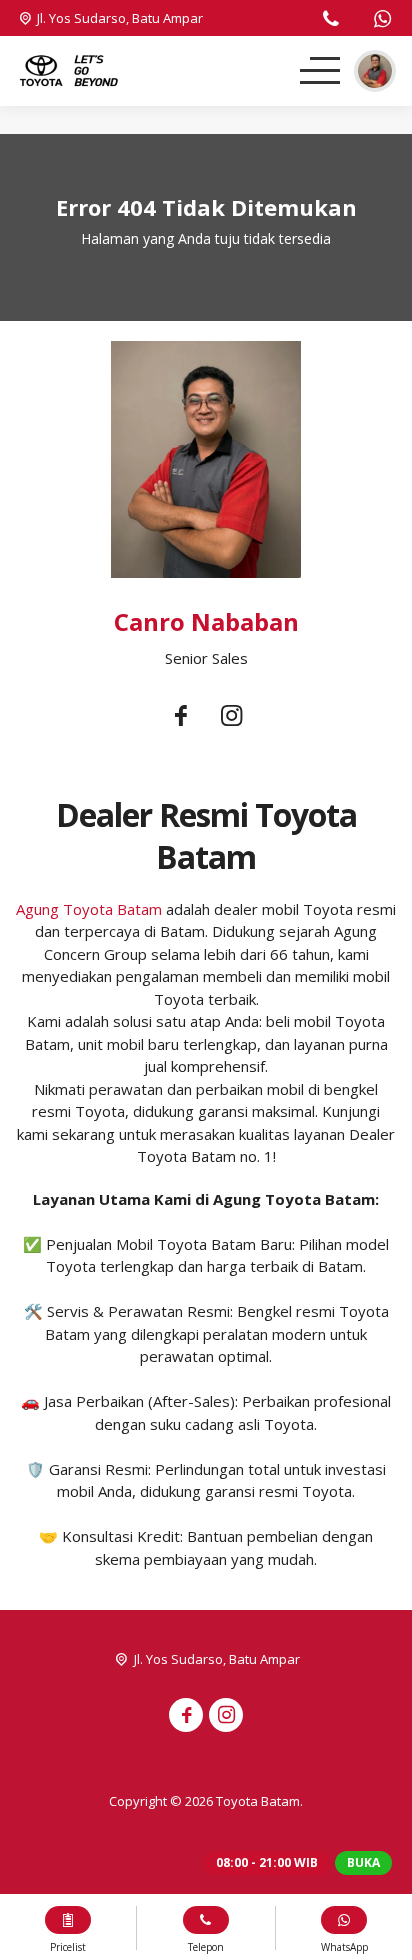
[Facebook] (181, 716)
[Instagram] (231, 716)
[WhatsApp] (382, 21)
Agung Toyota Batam (89, 909)
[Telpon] (331, 21)
